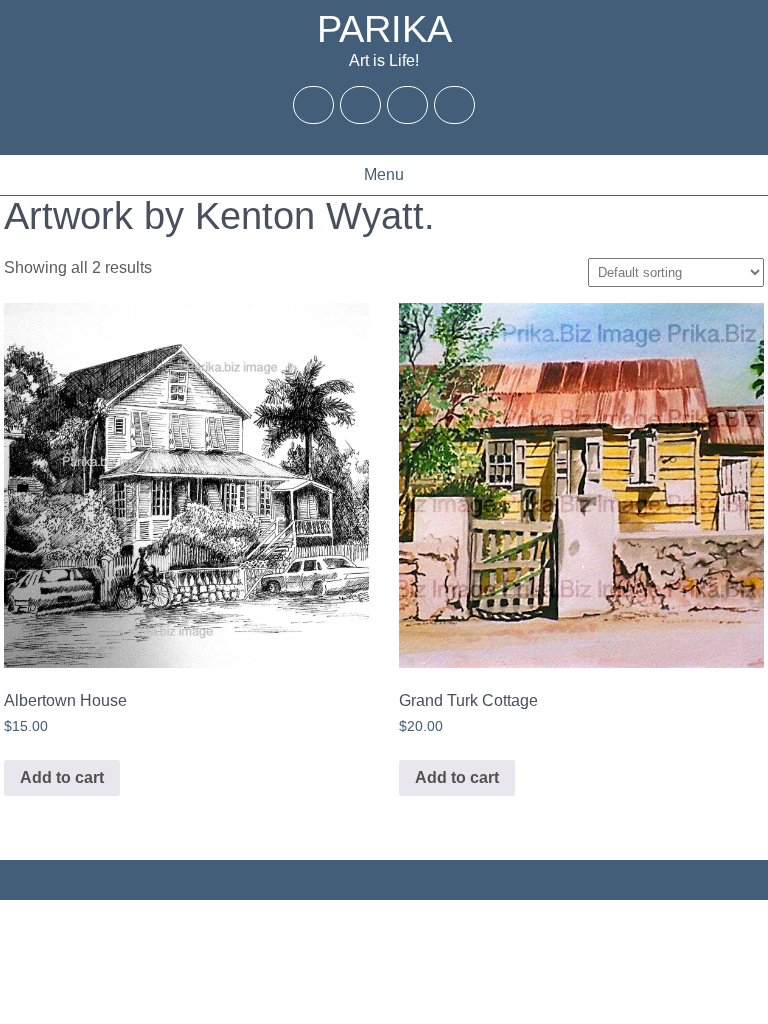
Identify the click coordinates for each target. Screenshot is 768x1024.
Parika (384, 29)
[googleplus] (408, 105)
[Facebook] (314, 105)
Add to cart (62, 777)
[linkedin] (455, 105)
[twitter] (361, 105)
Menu (384, 174)
